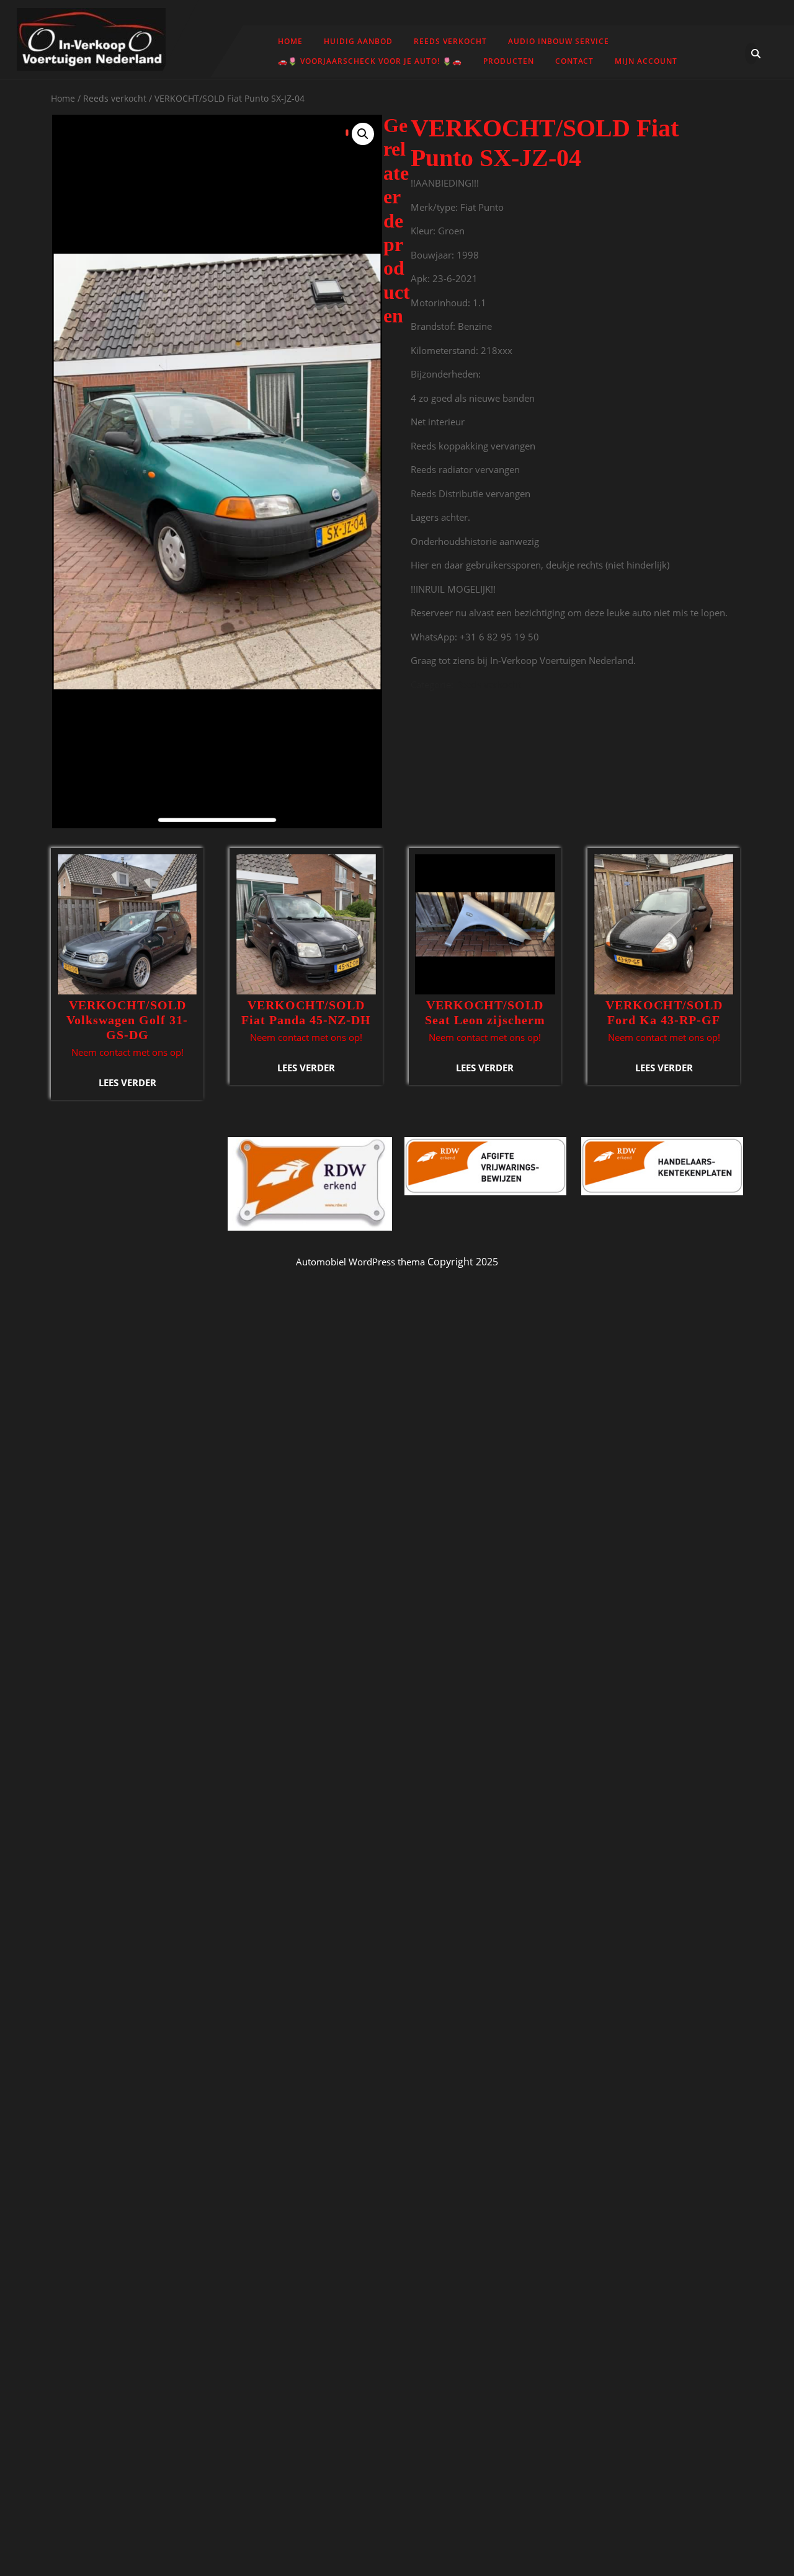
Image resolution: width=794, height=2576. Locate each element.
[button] (363, 134)
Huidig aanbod (358, 41)
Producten (509, 61)
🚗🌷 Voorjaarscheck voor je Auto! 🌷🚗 (370, 61)
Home (290, 41)
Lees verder (127, 1082)
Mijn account (646, 61)
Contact (574, 61)
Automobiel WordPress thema (360, 1262)
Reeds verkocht (450, 41)
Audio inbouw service (559, 41)
